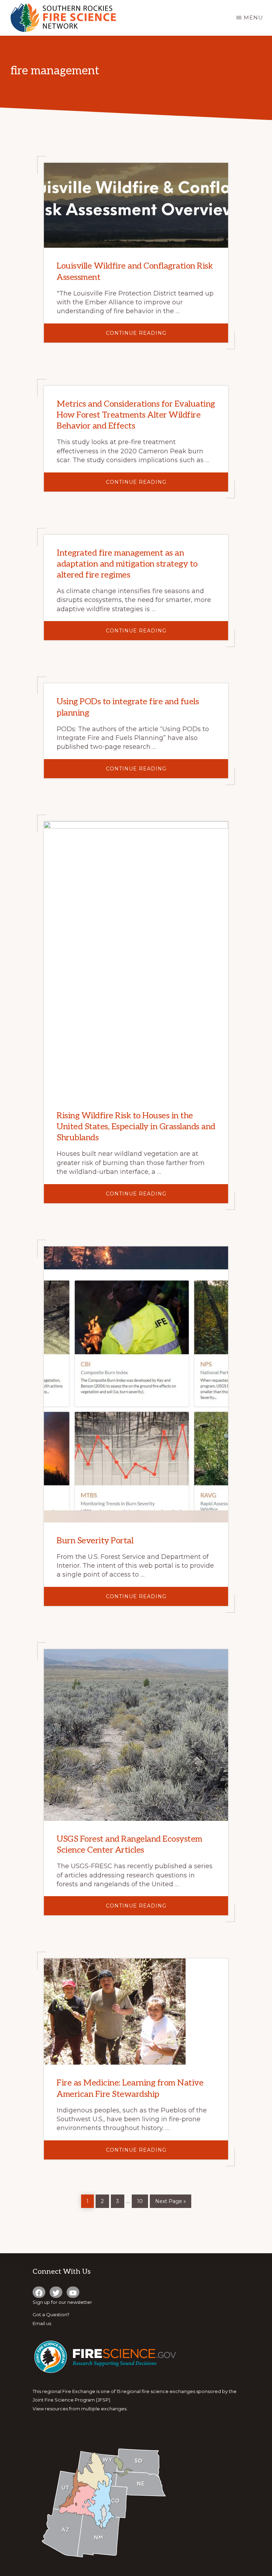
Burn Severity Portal (95, 1541)
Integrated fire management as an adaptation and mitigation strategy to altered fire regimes (127, 564)
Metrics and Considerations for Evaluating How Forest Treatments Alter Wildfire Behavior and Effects (136, 415)
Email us (42, 2323)
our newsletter (75, 2302)
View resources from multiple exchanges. (80, 2409)
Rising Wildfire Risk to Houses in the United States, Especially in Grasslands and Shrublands (136, 1127)
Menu (253, 18)
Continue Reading (161, 336)
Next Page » (170, 2200)
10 (142, 2199)
